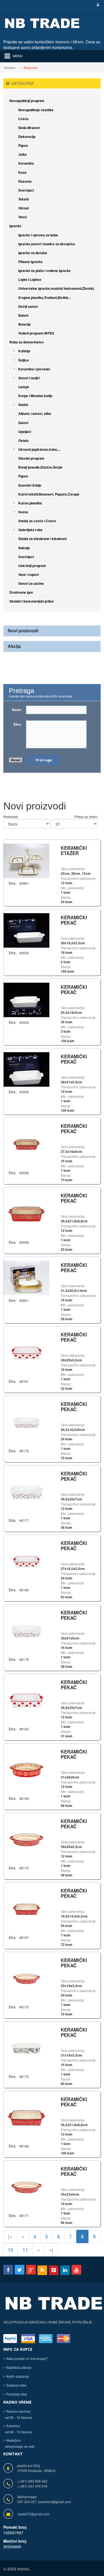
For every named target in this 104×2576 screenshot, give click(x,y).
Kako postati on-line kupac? (27, 2358)
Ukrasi (24, 208)
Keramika (26, 163)
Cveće (23, 119)
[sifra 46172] (26, 1839)
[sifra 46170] (26, 1978)
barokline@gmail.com (55, 2502)
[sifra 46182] (26, 1700)
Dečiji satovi (28, 306)
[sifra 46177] (26, 1492)
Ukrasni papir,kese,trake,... (39, 449)
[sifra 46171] (26, 2187)
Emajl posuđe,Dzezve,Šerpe (40, 467)
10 (11, 2250)
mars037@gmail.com (34, 2514)
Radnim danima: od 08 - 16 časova (18, 2414)
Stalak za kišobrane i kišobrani (42, 539)
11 (25, 2250)
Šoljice (24, 360)
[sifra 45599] (26, 1214)
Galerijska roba (30, 530)
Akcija (14, 646)
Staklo (23, 405)
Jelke (23, 154)
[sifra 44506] (26, 1069)
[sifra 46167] (26, 1909)
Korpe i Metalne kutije (35, 396)
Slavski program (31, 458)
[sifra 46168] (26, 2117)
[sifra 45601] (26, 1277)
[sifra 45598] (26, 1144)
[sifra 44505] (26, 930)
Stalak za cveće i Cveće (37, 521)
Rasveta (25, 181)
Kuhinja (24, 351)
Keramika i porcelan (34, 369)
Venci (23, 217)
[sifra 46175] (26, 1422)
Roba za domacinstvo (26, 342)
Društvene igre (21, 592)
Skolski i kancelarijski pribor (32, 601)
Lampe (24, 387)
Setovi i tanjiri (29, 378)
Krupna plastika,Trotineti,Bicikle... (45, 298)
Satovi (23, 423)
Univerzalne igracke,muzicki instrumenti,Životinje (57, 288)
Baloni (23, 315)
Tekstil (23, 199)
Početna (10, 68)
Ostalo (23, 440)
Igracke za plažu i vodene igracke (45, 271)
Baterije (25, 324)
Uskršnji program (32, 566)
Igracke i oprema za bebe (38, 235)
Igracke (15, 226)
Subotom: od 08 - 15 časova (18, 2429)
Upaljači (25, 432)
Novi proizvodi (23, 631)
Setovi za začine (31, 583)
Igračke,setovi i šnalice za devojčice (47, 244)
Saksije (24, 548)
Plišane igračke (31, 262)
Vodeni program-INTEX (36, 333)
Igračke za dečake (33, 253)
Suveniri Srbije (30, 485)
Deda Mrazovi (29, 128)
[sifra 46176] (26, 1631)
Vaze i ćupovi (29, 574)
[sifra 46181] (26, 1353)
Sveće (23, 512)
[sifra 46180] (26, 1561)
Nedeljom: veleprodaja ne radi (19, 2443)
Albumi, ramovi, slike (35, 413)
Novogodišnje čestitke (36, 110)
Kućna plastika (30, 503)
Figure (23, 145)
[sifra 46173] (26, 2048)
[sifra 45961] (26, 860)
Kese (22, 172)
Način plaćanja (17, 2376)
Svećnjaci (26, 190)
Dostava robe (16, 2385)
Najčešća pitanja (19, 2367)
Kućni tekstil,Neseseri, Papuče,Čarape (49, 494)
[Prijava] (97, 5)
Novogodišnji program (27, 101)
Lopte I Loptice (30, 279)
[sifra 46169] (26, 1770)
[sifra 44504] (26, 999)
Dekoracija (27, 137)
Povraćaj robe (17, 2394)
